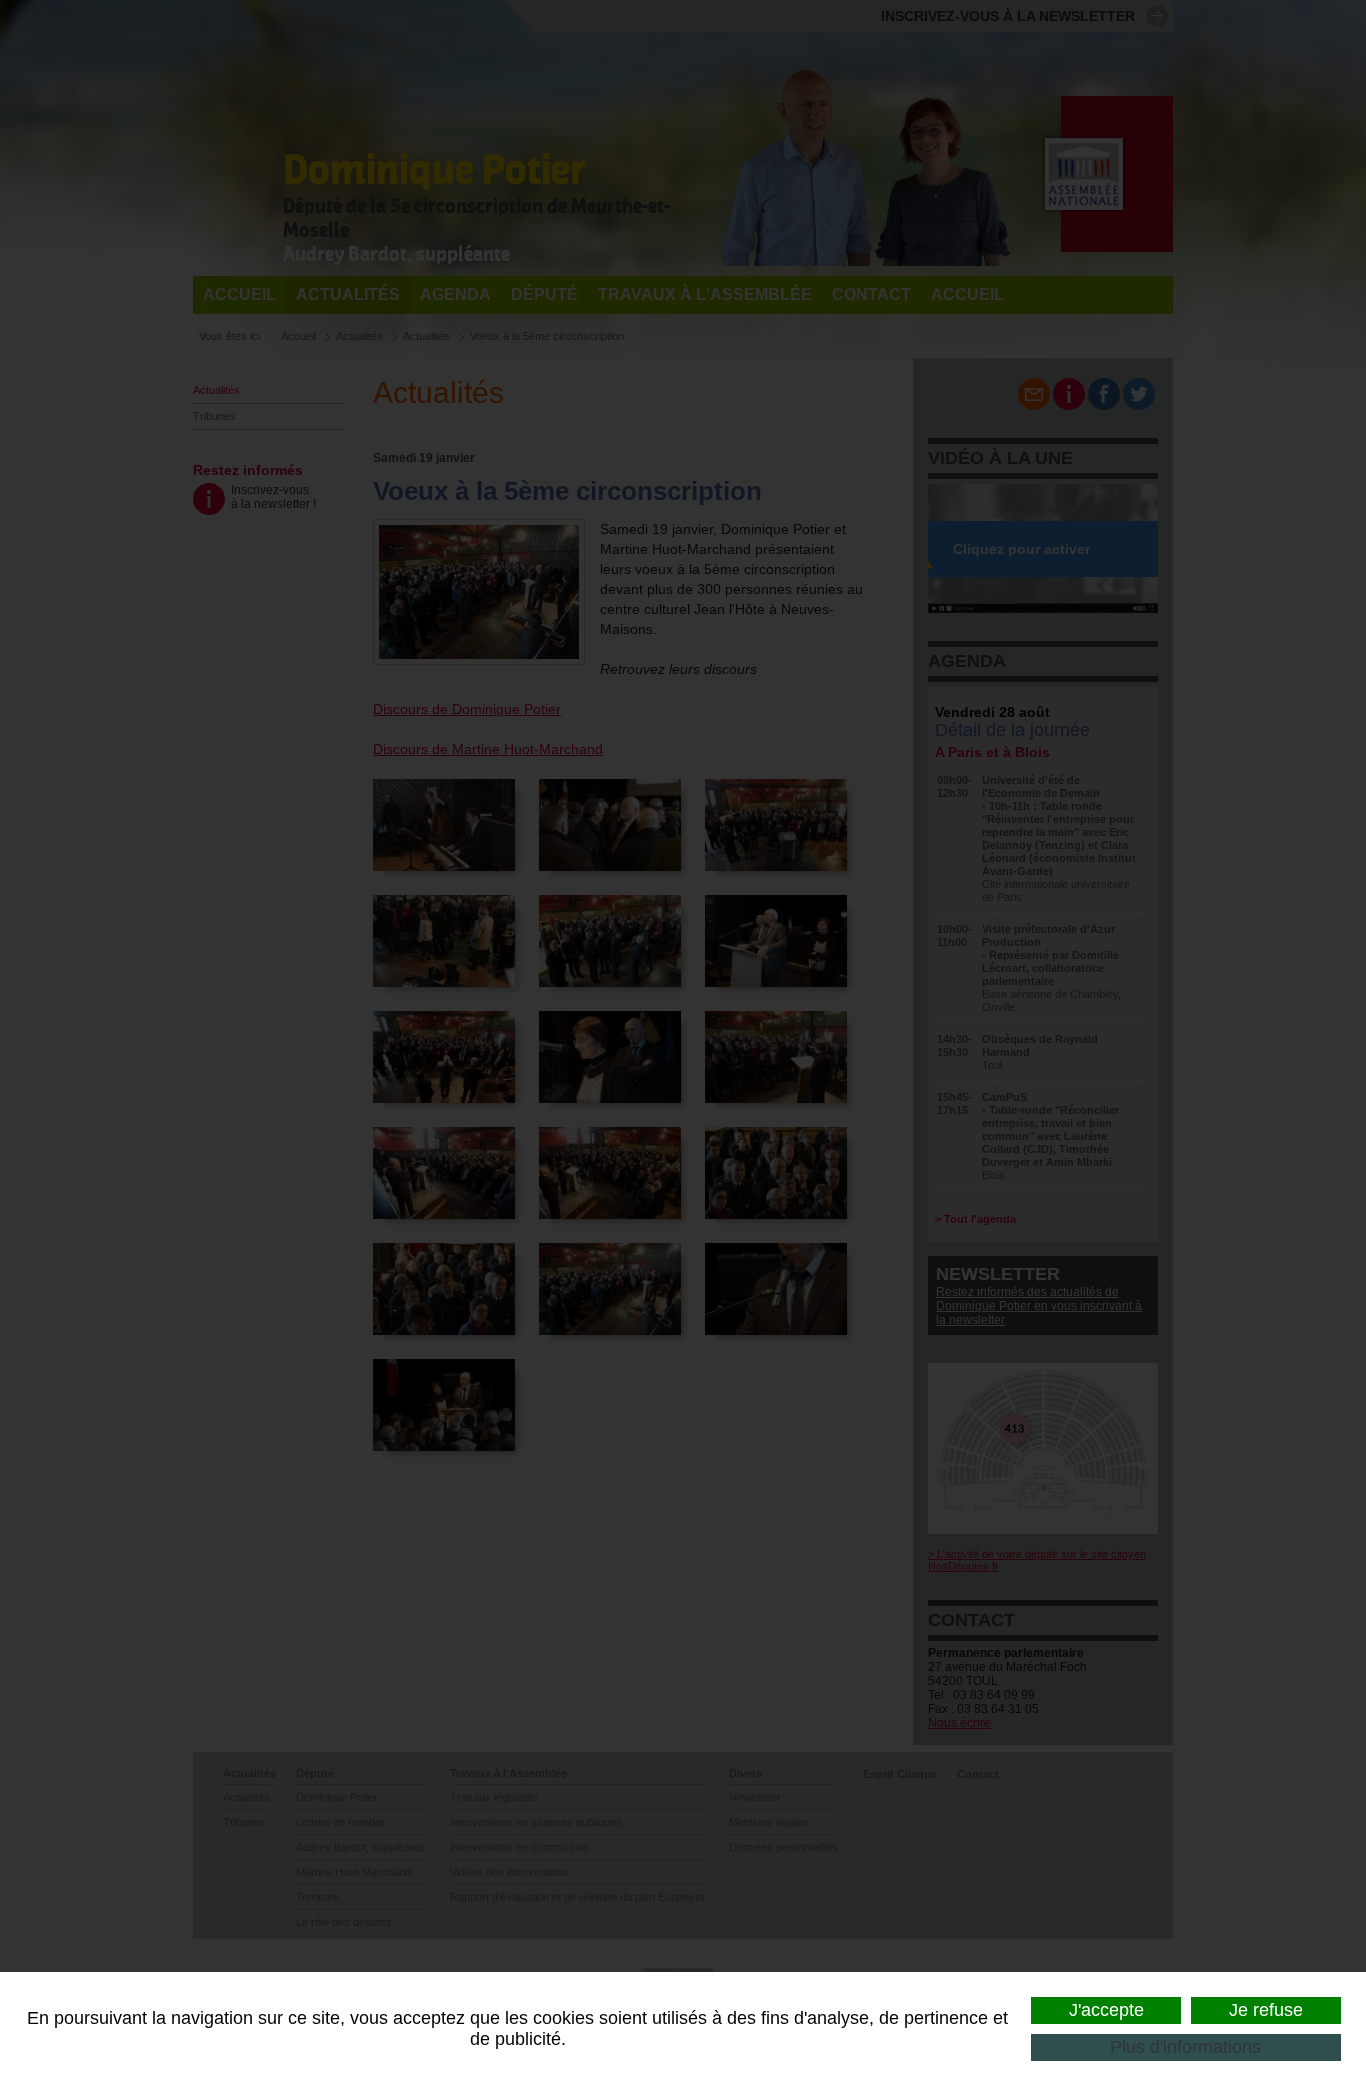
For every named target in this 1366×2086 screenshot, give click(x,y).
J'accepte (1106, 2010)
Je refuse (1266, 2010)
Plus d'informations (1185, 2047)
